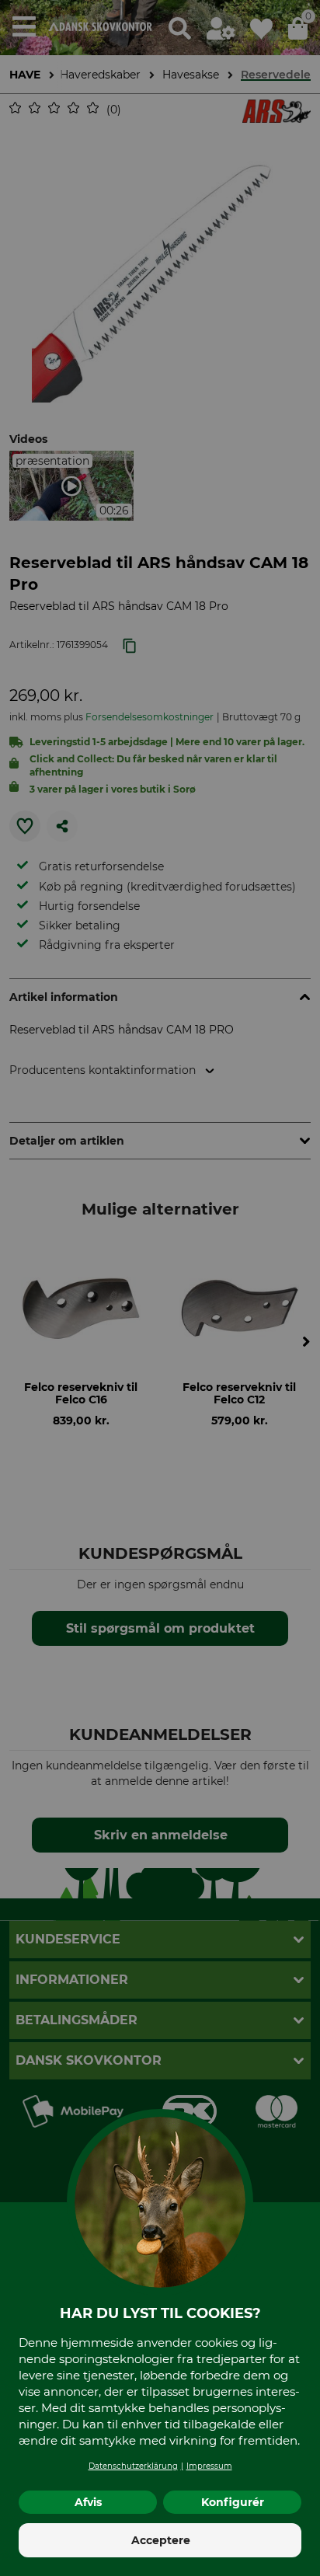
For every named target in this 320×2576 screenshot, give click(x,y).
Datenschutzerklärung (133, 2466)
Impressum (209, 2466)
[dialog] (160, 1288)
